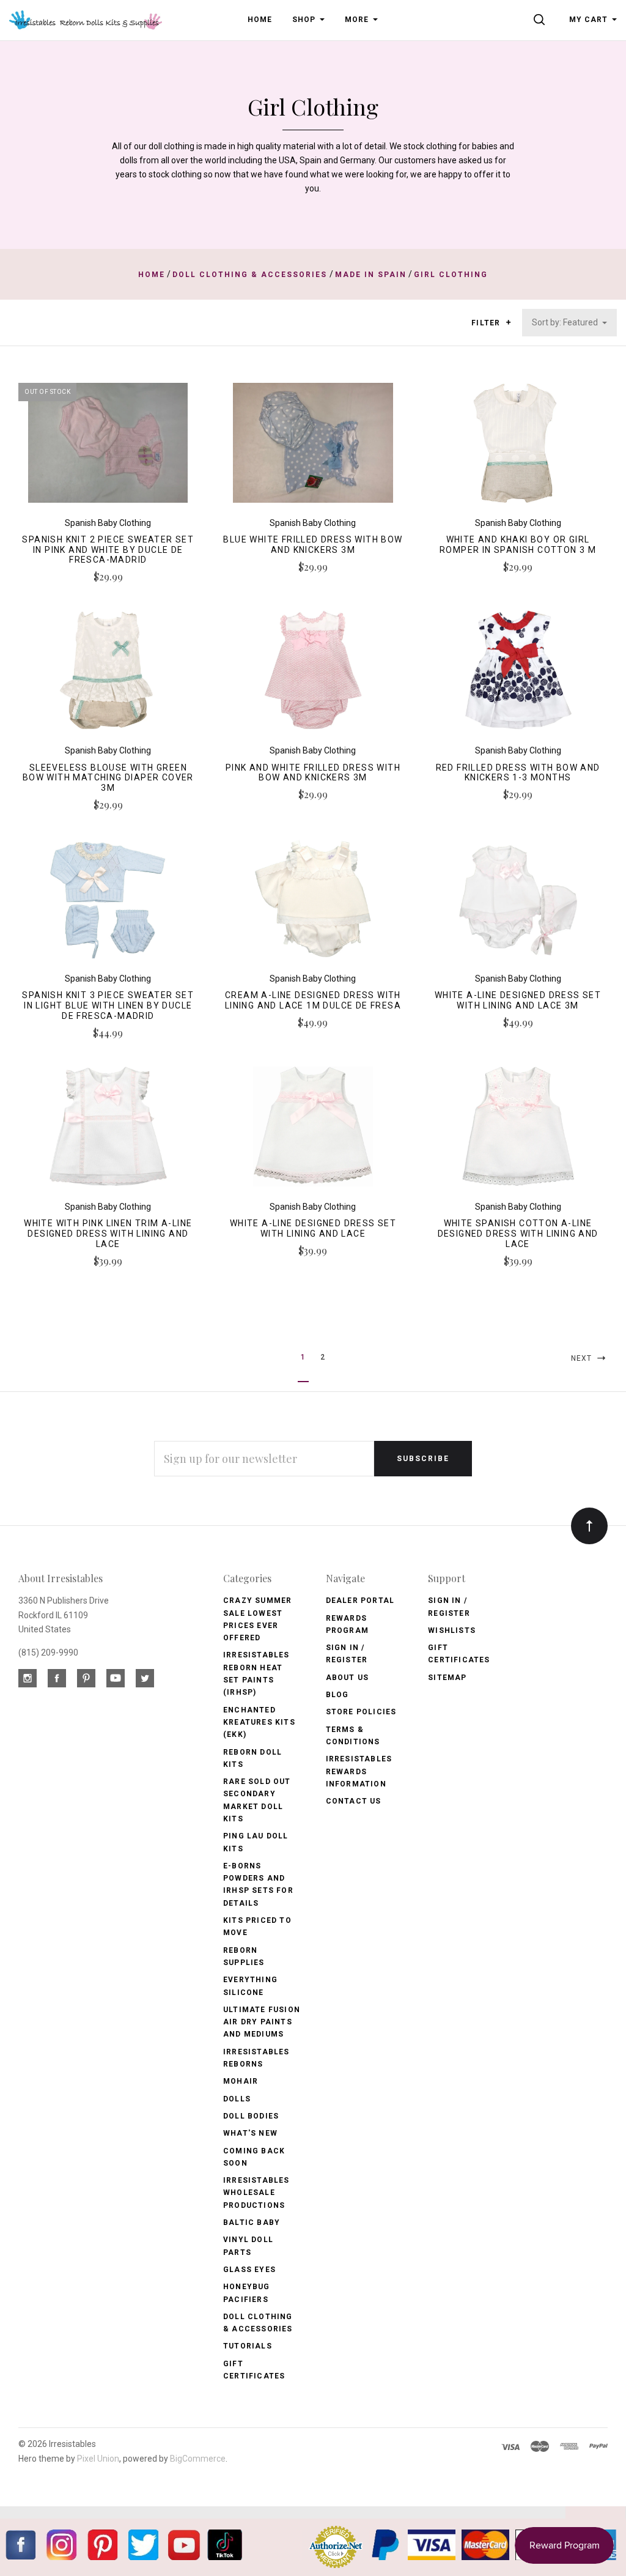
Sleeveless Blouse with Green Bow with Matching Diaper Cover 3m (108, 778)
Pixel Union (98, 2459)
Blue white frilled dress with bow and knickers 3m (313, 545)
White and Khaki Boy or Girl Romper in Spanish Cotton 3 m (518, 545)
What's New (250, 2133)
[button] (508, 322)
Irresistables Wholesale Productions (256, 2193)
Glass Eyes (249, 2270)
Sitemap (447, 1678)
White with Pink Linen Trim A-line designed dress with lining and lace (108, 1234)
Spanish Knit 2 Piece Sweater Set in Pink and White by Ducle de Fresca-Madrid (108, 550)
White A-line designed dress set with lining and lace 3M (518, 1000)
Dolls (237, 2099)
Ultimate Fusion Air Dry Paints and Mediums (262, 2022)
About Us (348, 1678)
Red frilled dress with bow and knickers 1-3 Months (518, 773)
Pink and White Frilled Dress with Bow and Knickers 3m (313, 773)
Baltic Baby (252, 2223)
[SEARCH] (541, 20)
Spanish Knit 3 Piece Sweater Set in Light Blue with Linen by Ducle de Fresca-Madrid (108, 1005)
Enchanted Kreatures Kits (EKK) (259, 1723)
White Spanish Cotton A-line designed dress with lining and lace (518, 1234)
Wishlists (452, 1630)
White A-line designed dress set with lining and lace (313, 1228)
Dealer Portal (360, 1601)
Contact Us (354, 1801)
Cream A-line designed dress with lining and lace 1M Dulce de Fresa (313, 1000)
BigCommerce (198, 2459)
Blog (337, 1695)
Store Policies (361, 1712)
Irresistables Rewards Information (359, 1771)
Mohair (241, 2081)
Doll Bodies (251, 2116)
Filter (487, 323)
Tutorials (248, 2346)
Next (583, 1358)
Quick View (108, 447)
